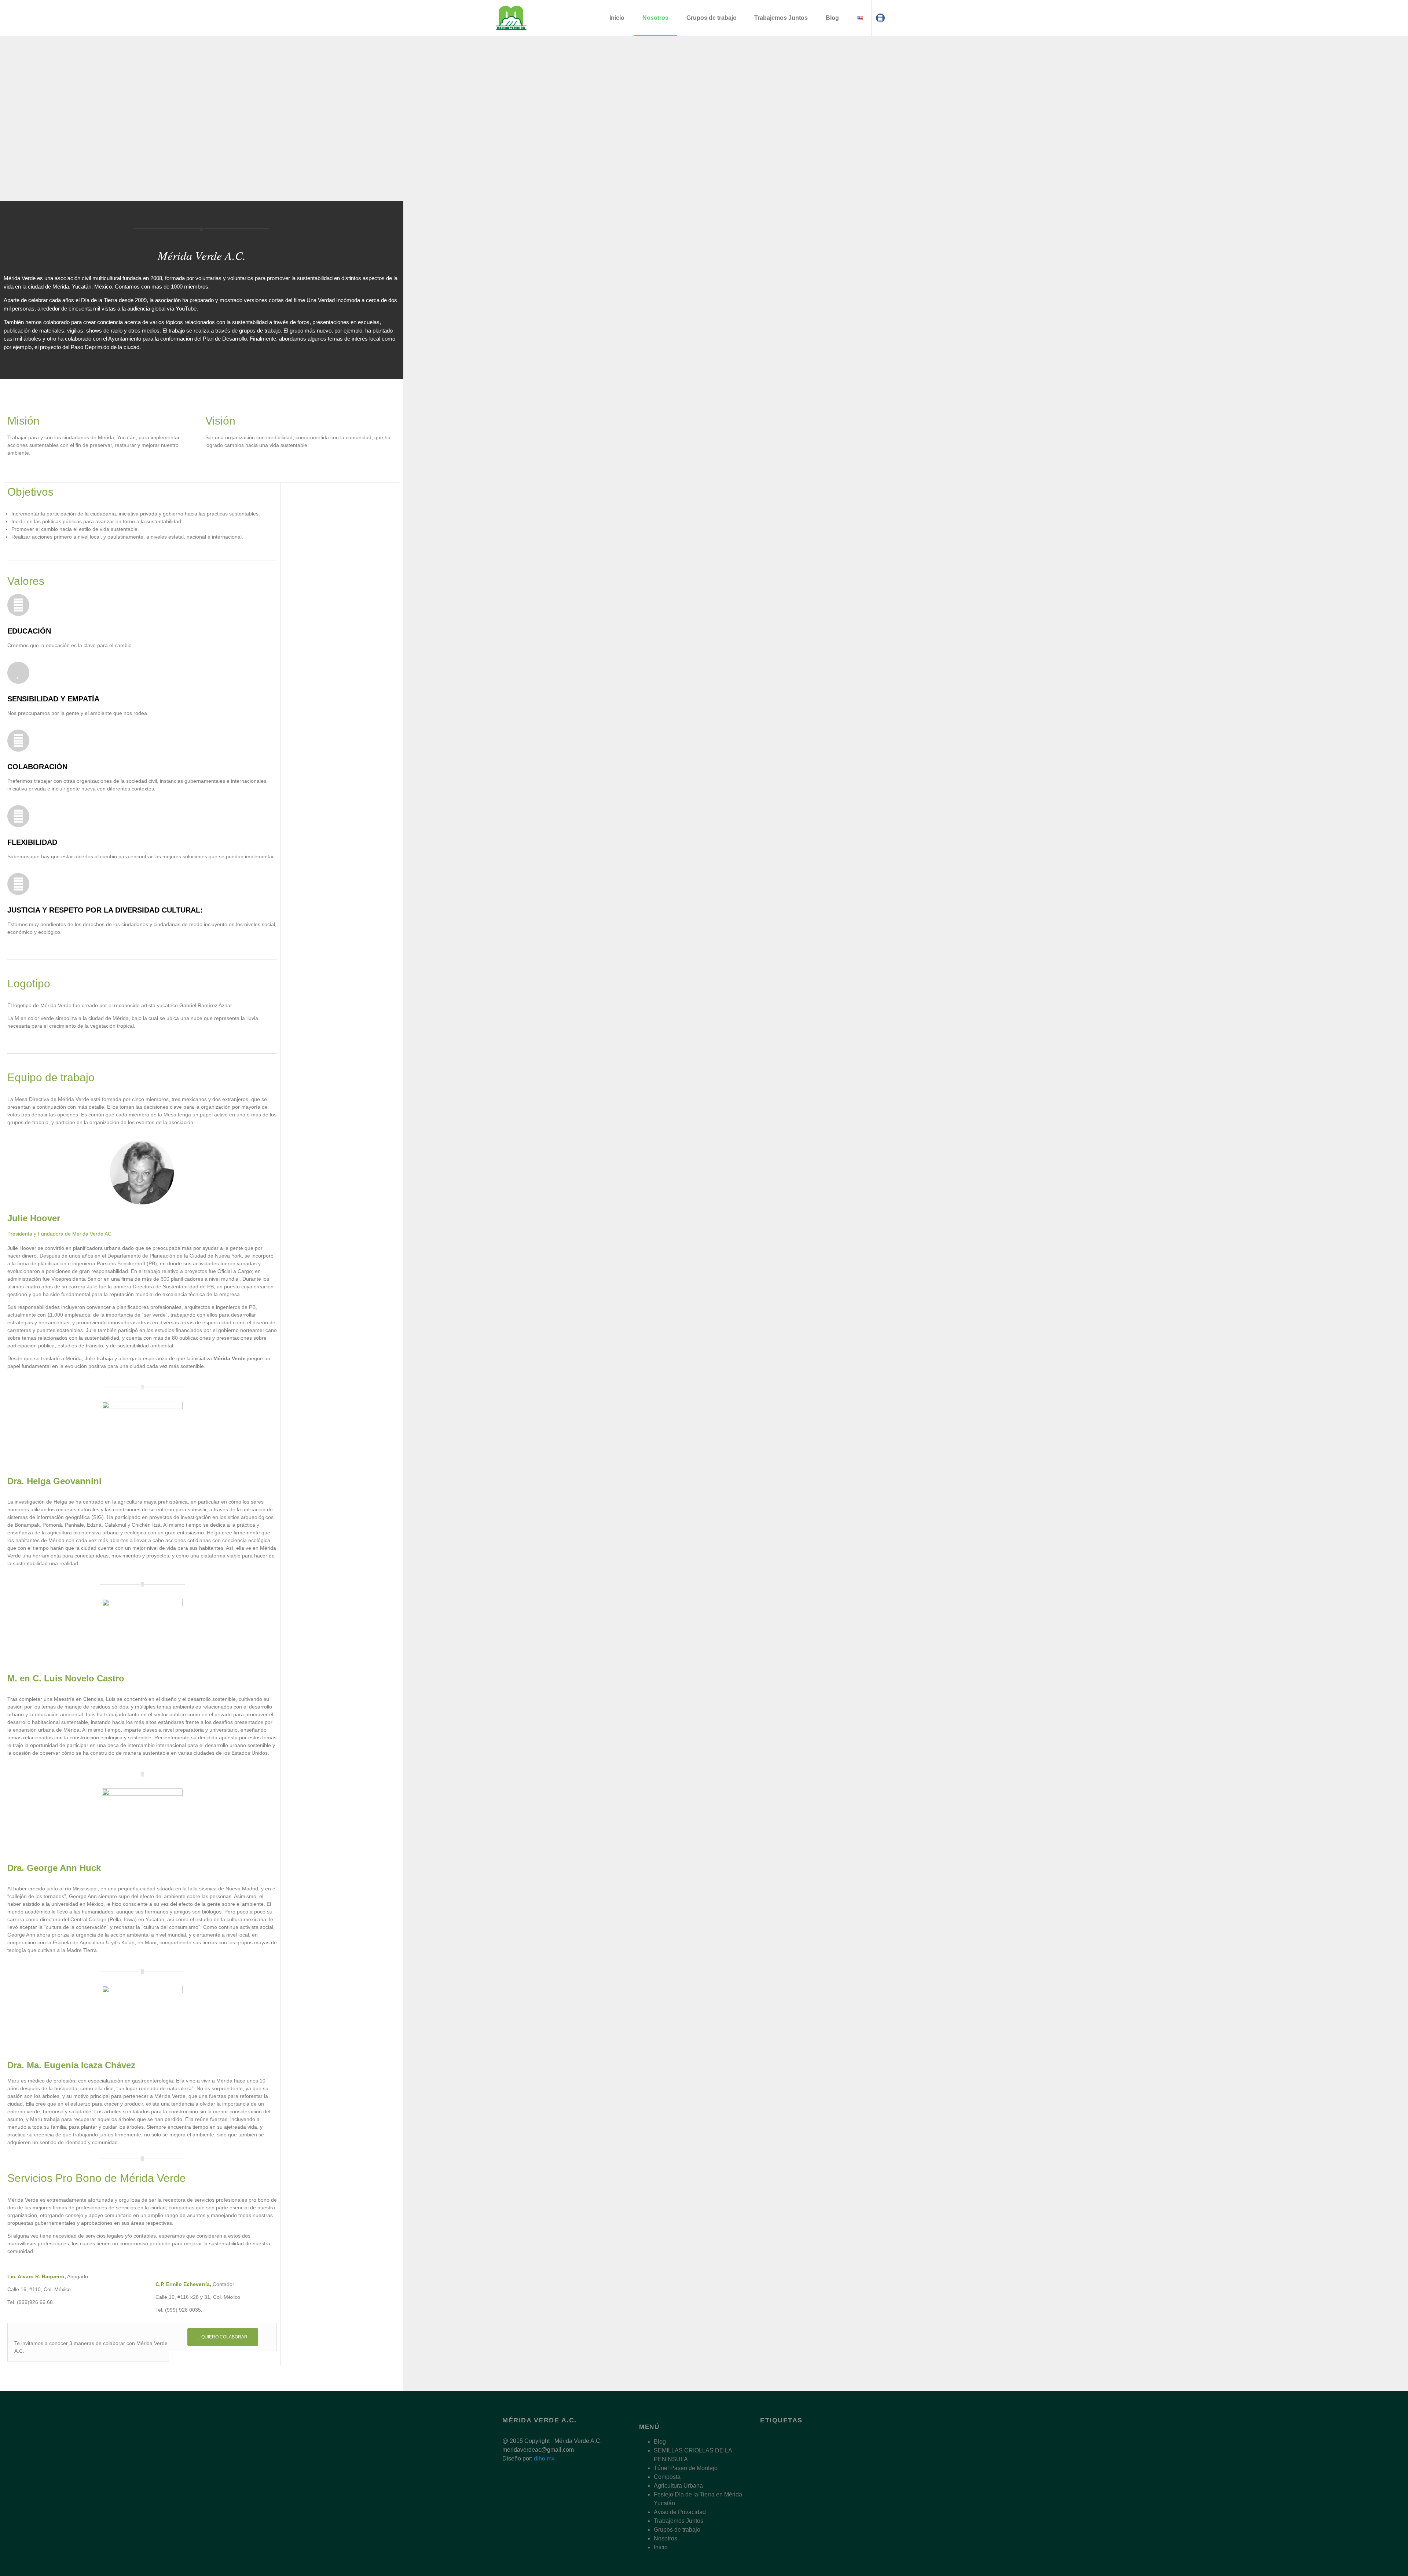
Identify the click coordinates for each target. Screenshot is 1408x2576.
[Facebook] (880, 18)
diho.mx (544, 2458)
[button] (7, 119)
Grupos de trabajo (712, 18)
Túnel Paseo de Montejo (686, 2468)
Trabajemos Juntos (781, 18)
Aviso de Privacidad (680, 2512)
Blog (832, 18)
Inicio (617, 18)
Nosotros (655, 18)
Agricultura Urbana (678, 2486)
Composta (667, 2477)
